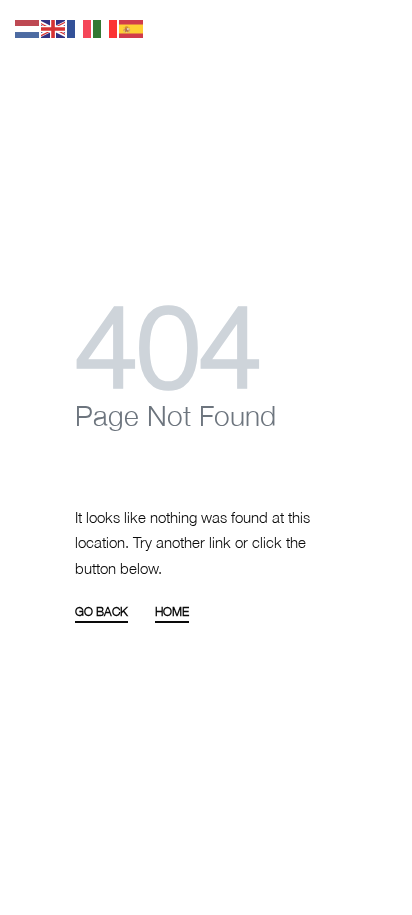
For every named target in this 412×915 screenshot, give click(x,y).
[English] (54, 27)
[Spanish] (132, 27)
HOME (172, 612)
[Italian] (106, 27)
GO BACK (101, 612)
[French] (80, 27)
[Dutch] (28, 27)
